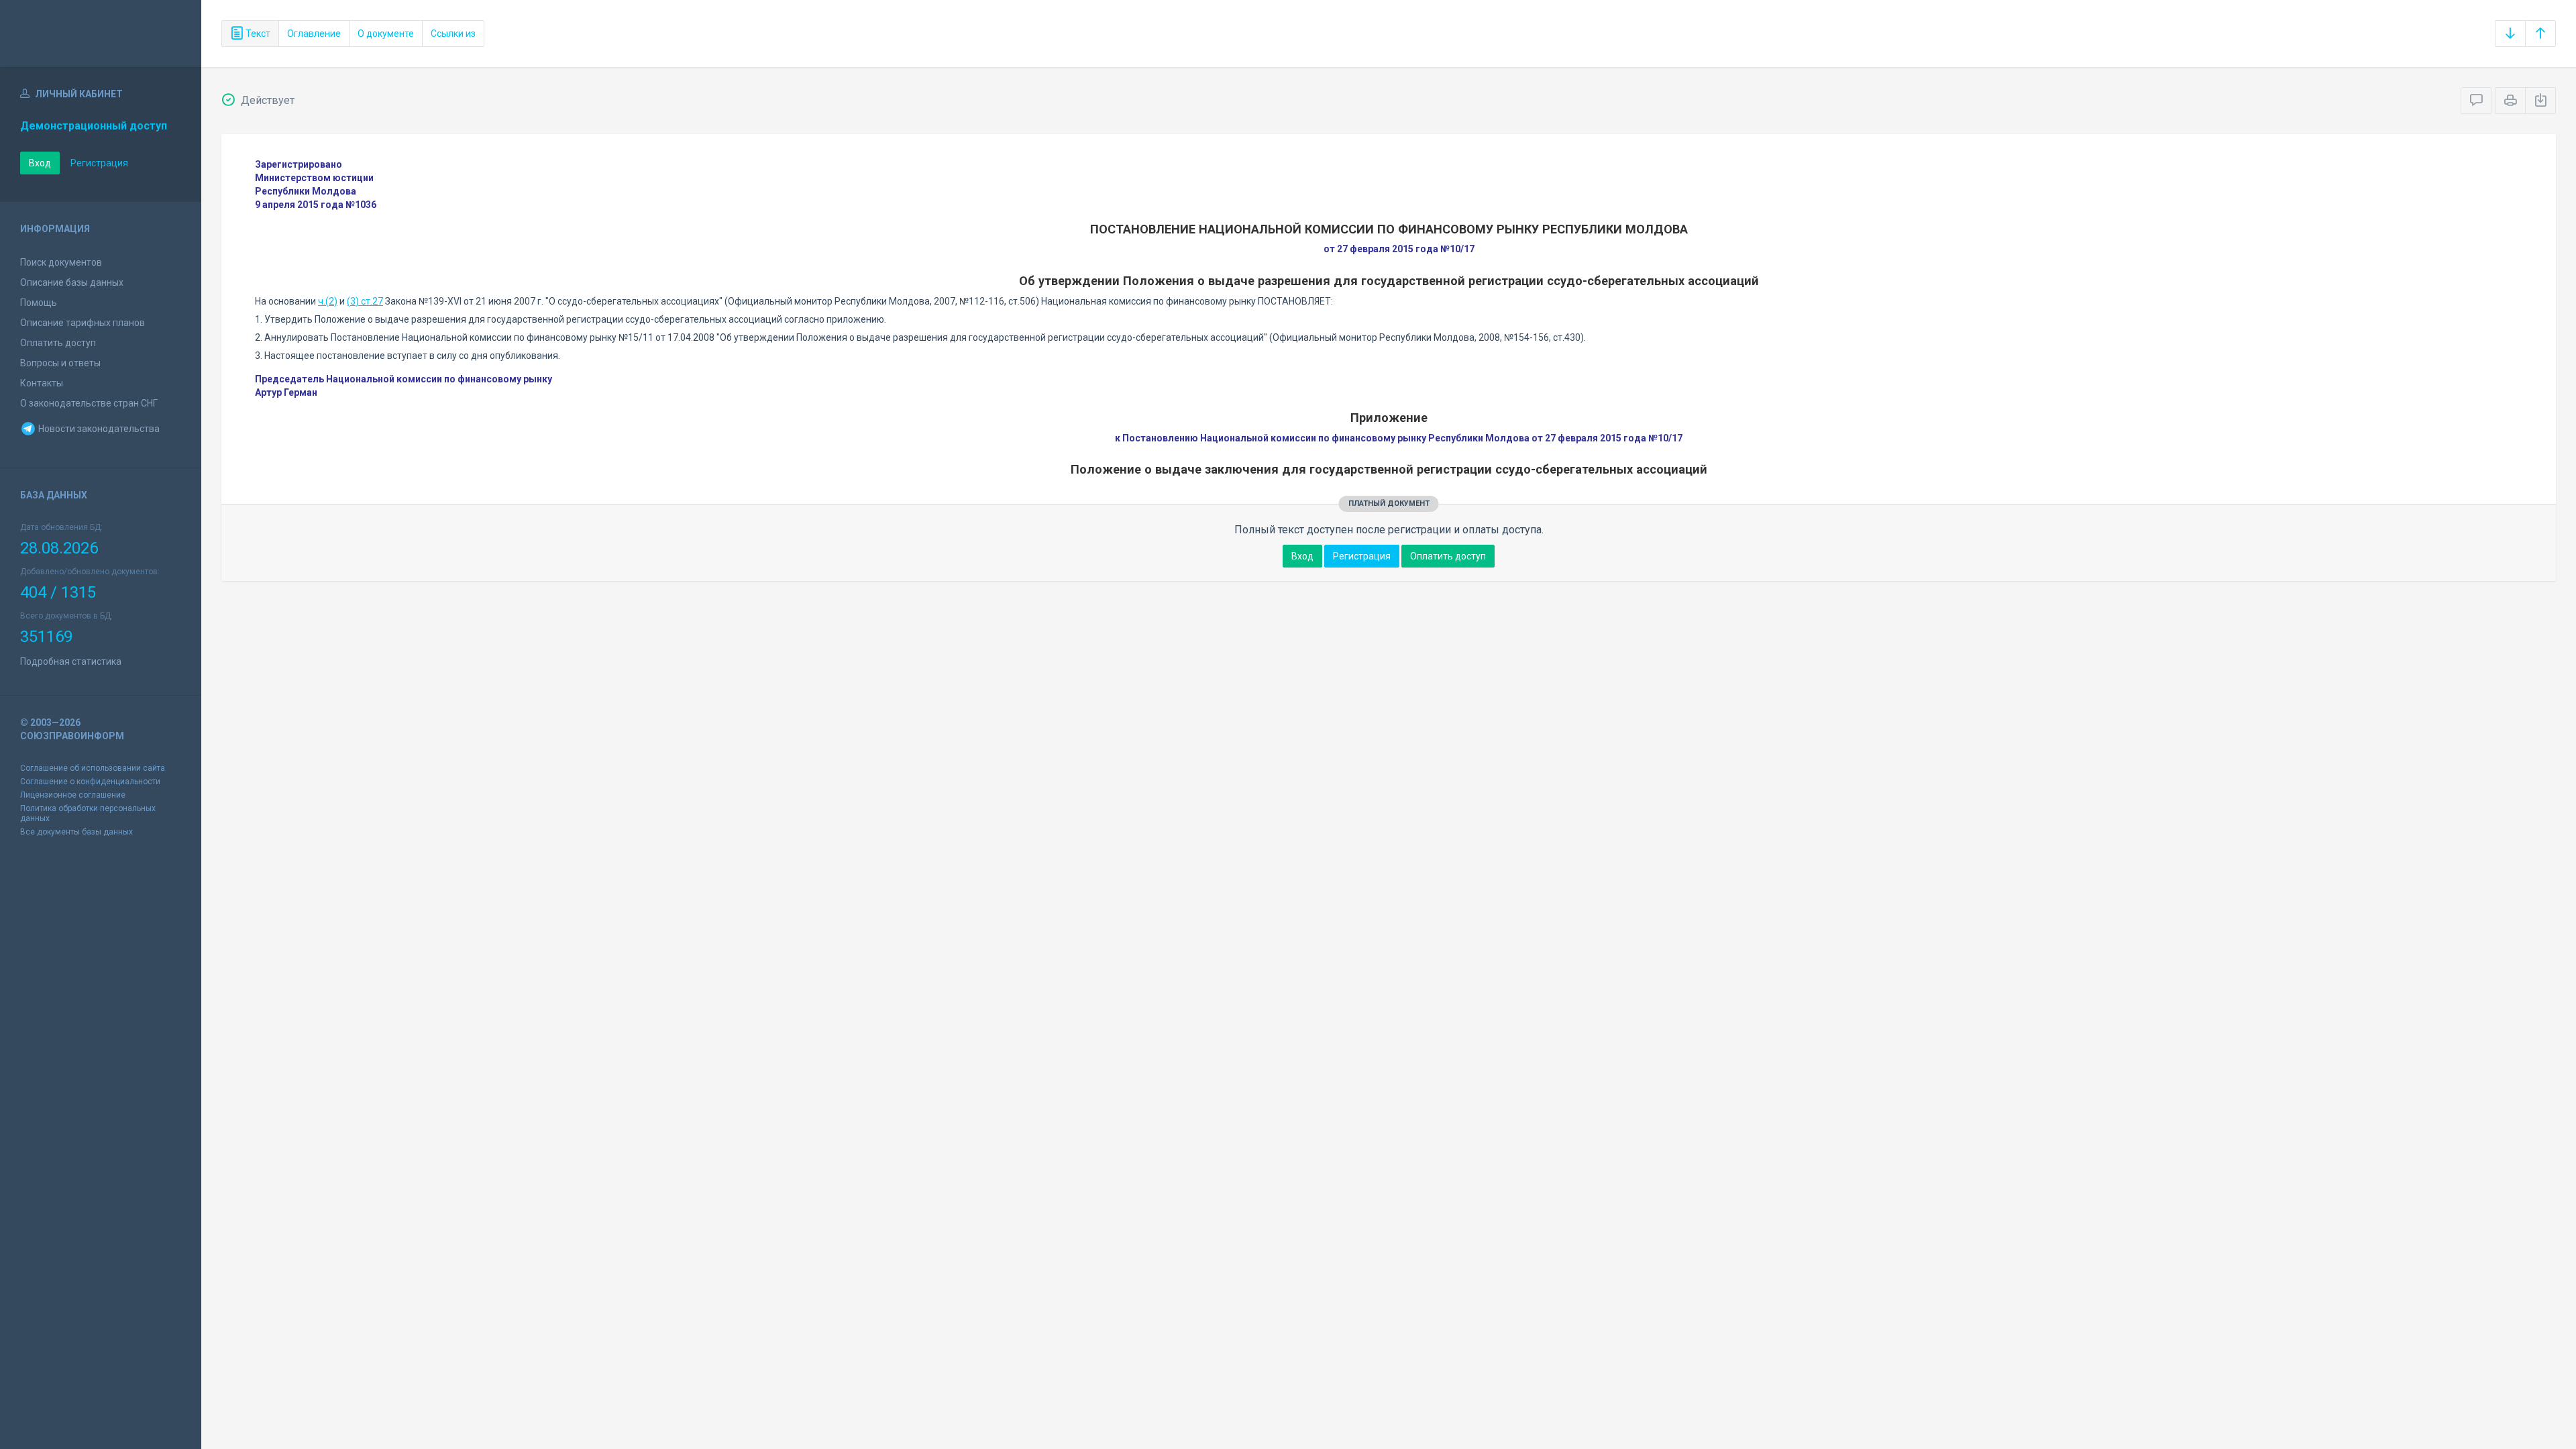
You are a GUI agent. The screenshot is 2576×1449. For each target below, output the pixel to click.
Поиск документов (61, 262)
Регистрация (99, 163)
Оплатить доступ (58, 343)
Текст (257, 34)
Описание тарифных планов (83, 323)
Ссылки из (453, 34)
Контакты (42, 383)
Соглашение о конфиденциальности (90, 782)
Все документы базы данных (76, 832)
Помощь (39, 303)
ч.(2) (328, 301)
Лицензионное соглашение (73, 795)
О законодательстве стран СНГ (89, 403)
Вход (40, 163)
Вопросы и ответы (60, 363)
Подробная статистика (71, 661)
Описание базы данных (72, 282)
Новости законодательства (98, 429)
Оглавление (314, 34)
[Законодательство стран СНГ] (101, 34)
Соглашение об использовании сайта (93, 768)
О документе (386, 34)
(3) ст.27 (365, 301)
